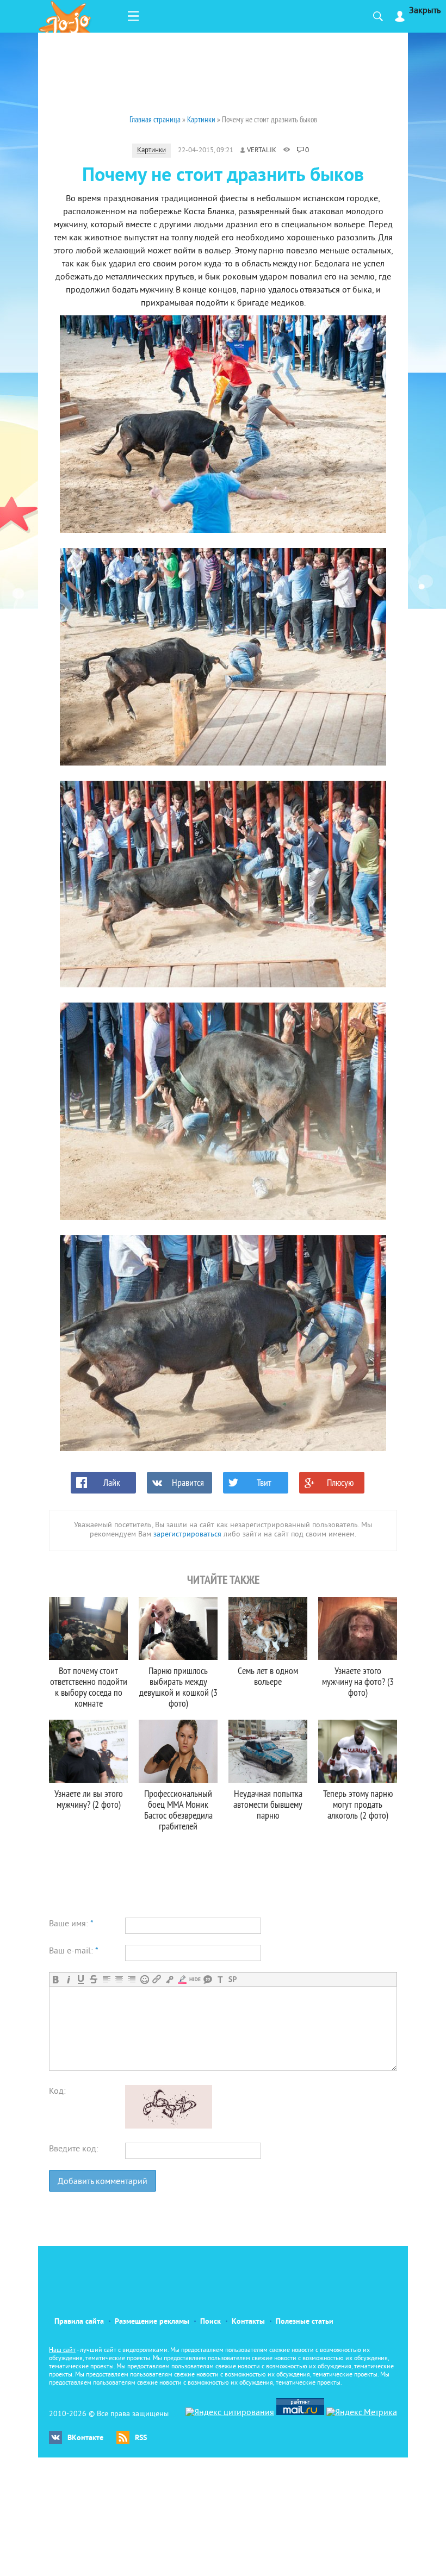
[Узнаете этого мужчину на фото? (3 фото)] (358, 1628)
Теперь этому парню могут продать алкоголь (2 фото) (358, 1804)
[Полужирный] (56, 1979)
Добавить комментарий (103, 2182)
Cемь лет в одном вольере (268, 1676)
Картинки (151, 151)
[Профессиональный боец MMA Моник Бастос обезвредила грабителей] (178, 1751)
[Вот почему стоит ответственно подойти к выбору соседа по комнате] (88, 1628)
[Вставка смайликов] (144, 1979)
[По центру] (119, 1979)
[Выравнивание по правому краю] (131, 1979)
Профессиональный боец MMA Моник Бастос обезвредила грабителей (178, 1810)
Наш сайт (62, 2351)
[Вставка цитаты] (207, 1979)
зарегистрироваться (187, 1535)
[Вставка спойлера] (233, 1979)
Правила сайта (79, 2322)
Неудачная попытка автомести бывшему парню (268, 1804)
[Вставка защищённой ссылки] (169, 1979)
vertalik (262, 151)
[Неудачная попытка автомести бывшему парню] (268, 1751)
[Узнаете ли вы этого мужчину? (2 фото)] (88, 1751)
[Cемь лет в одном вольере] (268, 1628)
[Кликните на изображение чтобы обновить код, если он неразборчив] (169, 2126)
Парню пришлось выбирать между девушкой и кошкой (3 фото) (178, 1687)
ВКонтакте (85, 2438)
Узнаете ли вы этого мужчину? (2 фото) (89, 1799)
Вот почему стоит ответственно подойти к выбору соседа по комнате (89, 1687)
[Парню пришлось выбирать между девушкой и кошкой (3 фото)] (178, 1628)
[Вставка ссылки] (157, 1979)
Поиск (210, 2322)
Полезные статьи (305, 2322)
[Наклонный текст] (68, 1979)
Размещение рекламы (152, 2322)
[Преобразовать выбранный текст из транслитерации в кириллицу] (220, 1979)
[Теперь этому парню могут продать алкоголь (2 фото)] (358, 1751)
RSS (141, 2438)
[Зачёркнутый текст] (93, 1979)
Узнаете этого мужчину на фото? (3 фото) (358, 1681)
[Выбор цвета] (182, 1979)
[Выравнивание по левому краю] (106, 1979)
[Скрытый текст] (195, 1979)
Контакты (248, 2322)
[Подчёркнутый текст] (81, 1979)
